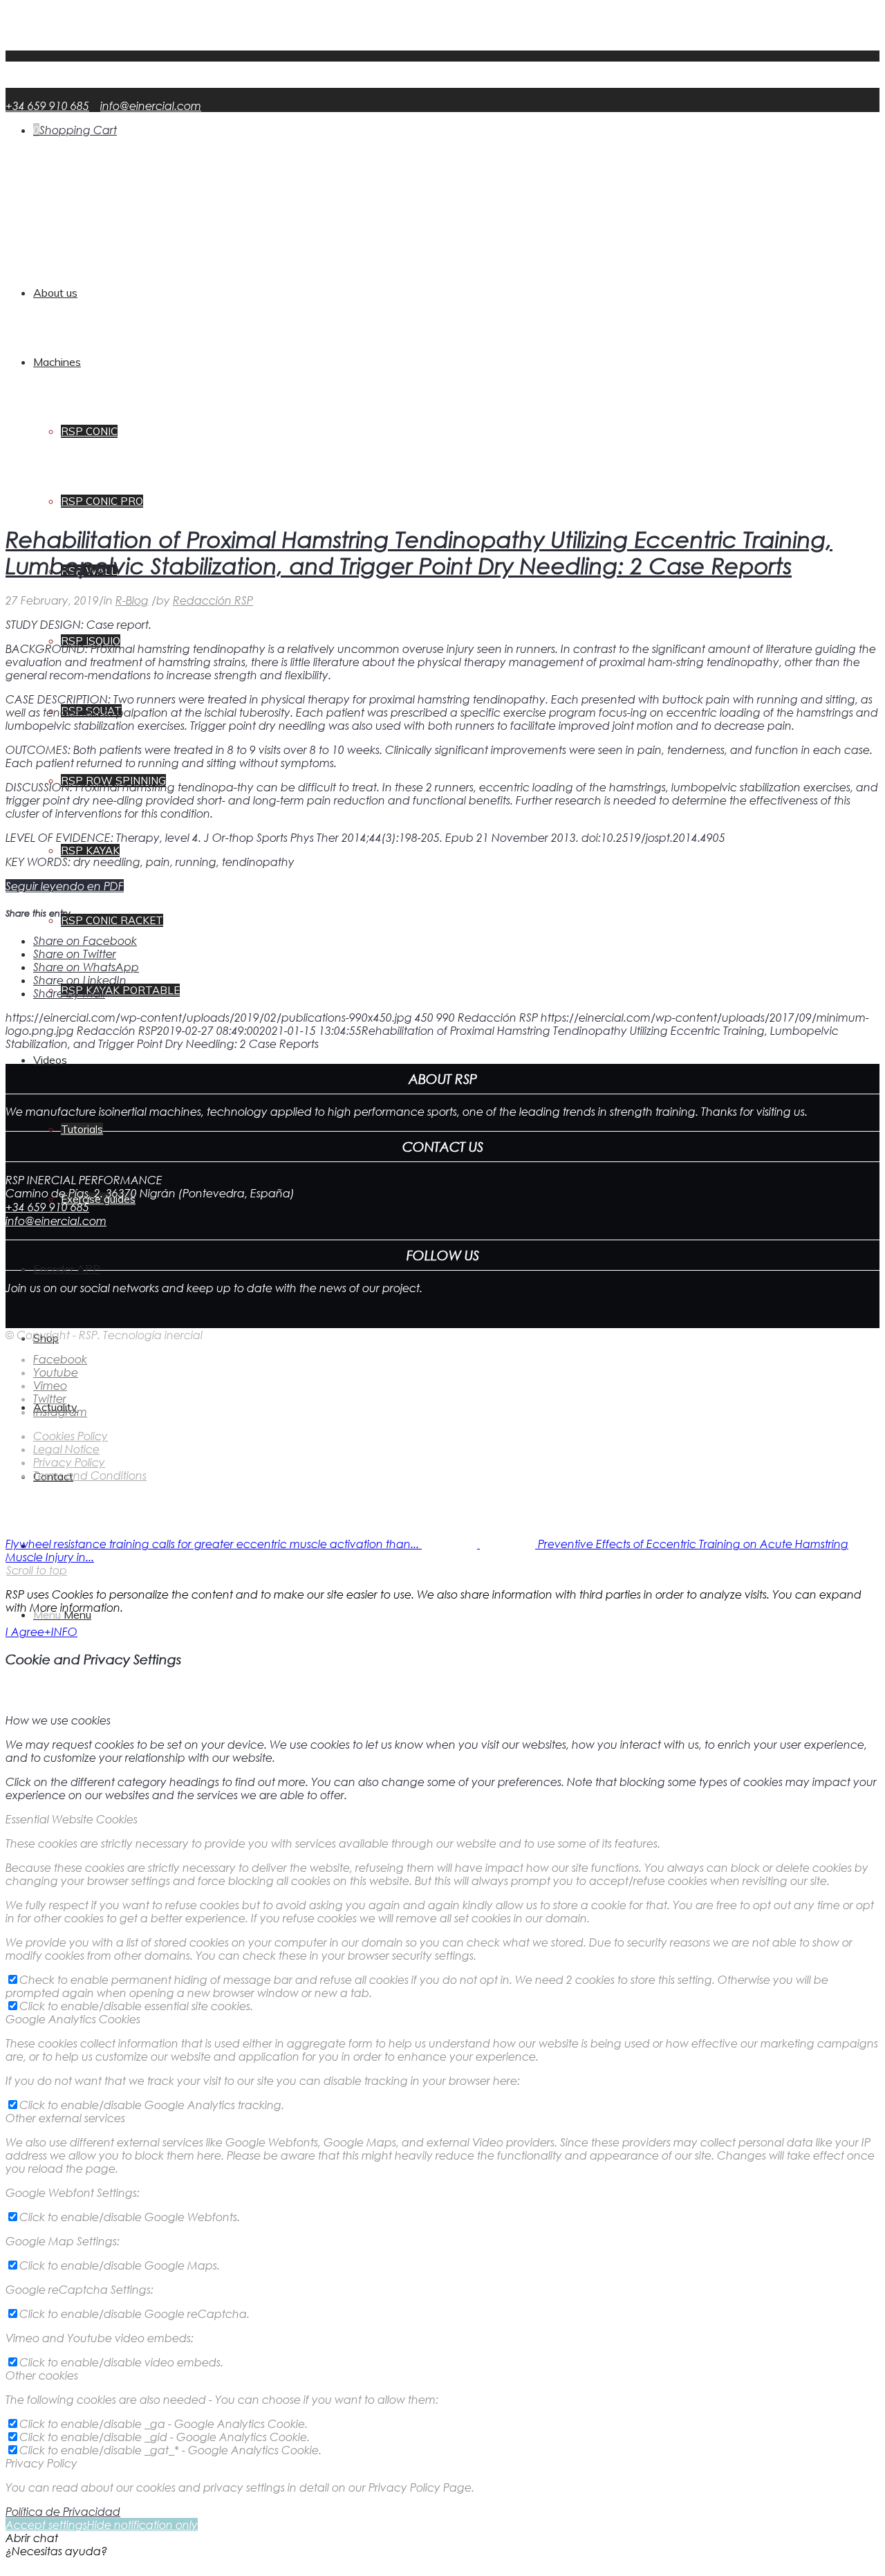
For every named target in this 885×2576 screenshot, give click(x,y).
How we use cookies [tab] (58, 1720)
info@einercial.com (151, 105)
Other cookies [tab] (42, 2375)
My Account (66, 18)
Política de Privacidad (63, 2511)
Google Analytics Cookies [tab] (73, 2019)
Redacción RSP (213, 600)
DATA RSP (59, 44)
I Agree (25, 1631)
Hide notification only (142, 2524)
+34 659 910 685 (47, 105)
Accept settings (46, 2524)
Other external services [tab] (65, 2118)
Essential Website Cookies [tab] (72, 1819)
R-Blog (132, 600)
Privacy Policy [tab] (41, 2463)
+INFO (61, 1631)
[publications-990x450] (348, 505)
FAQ (45, 31)
